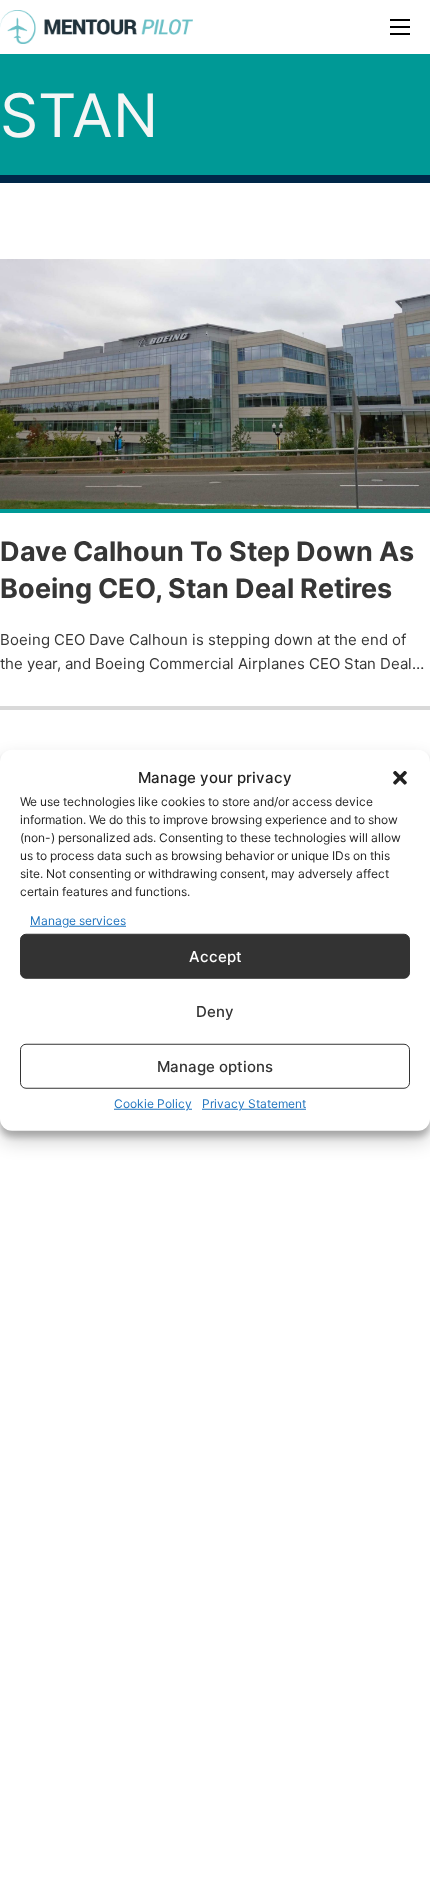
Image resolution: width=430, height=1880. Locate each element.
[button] (400, 778)
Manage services (78, 919)
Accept (215, 955)
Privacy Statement (254, 1103)
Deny (215, 1010)
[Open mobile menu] (400, 27)
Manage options (215, 1065)
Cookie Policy (153, 1103)
